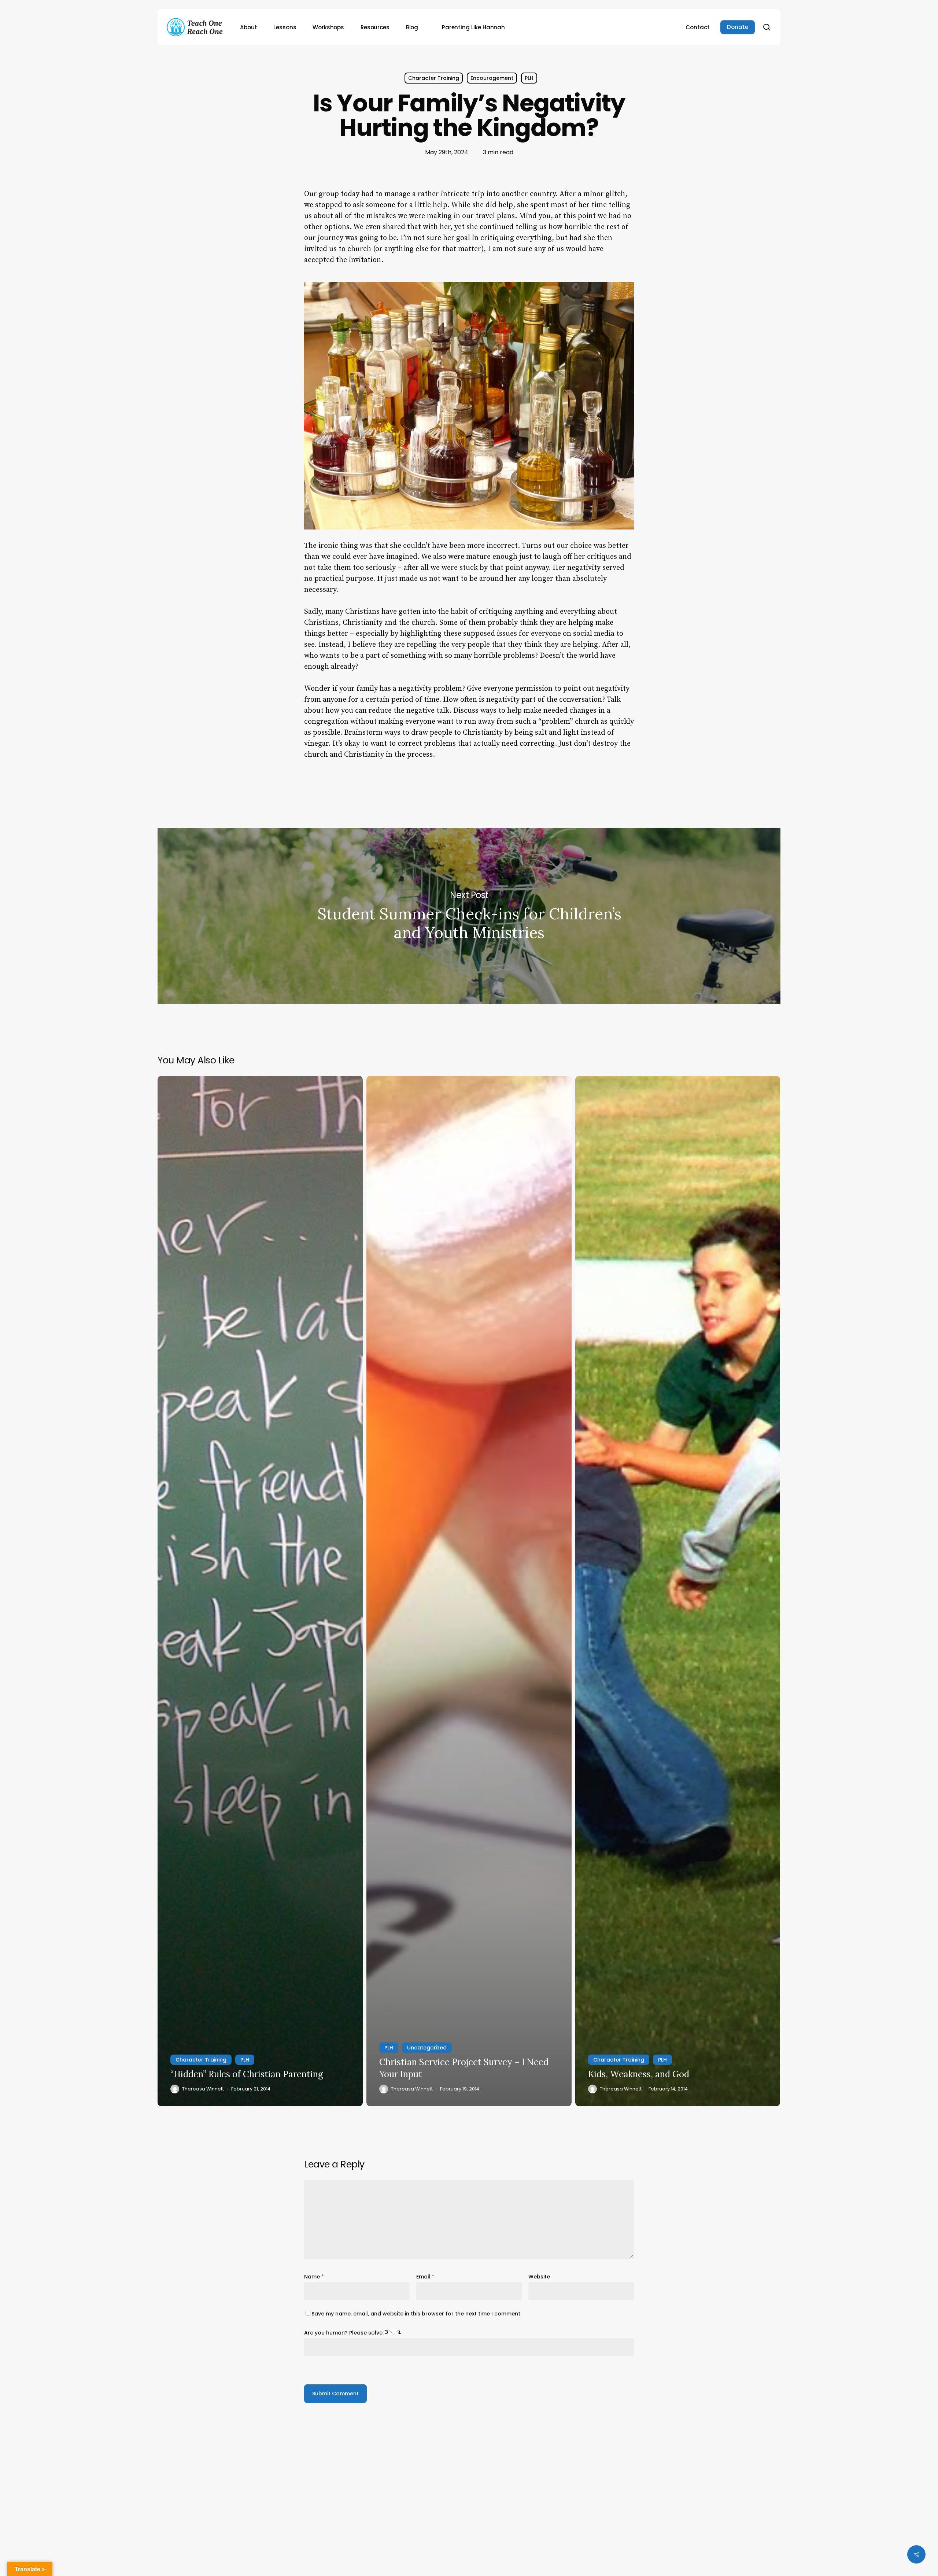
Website (539, 2277)
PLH (529, 78)
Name (314, 2277)
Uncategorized (427, 2048)
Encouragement (492, 78)
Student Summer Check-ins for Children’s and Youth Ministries (469, 916)
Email (425, 2277)
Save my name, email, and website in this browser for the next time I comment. (416, 2314)
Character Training (434, 78)
